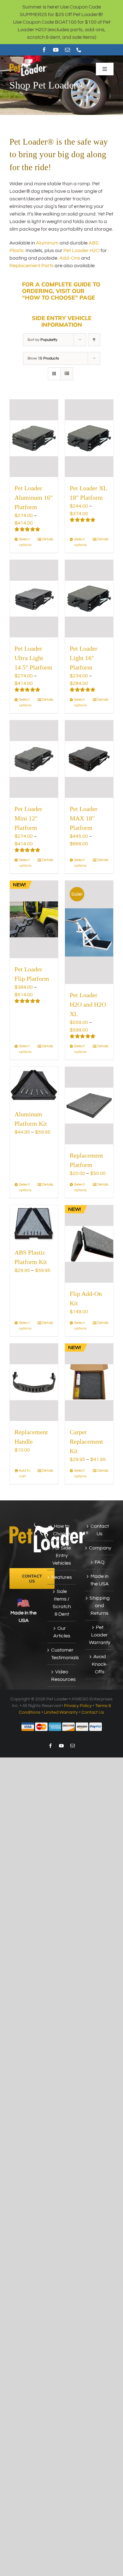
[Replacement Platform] (89, 1106)
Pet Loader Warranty (100, 1635)
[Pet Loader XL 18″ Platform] (89, 438)
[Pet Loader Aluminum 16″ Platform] (34, 438)
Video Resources (62, 1676)
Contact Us (100, 1530)
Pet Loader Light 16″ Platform (84, 658)
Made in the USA (100, 1580)
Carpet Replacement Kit (86, 1441)
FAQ (100, 1562)
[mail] (67, 50)
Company (100, 1548)
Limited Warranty (61, 1712)
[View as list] (67, 374)
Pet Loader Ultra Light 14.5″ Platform (33, 658)
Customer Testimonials (62, 1654)
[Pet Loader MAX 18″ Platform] (89, 759)
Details (48, 539)
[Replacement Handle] (34, 1382)
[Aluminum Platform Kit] (34, 1085)
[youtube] (56, 50)
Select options (25, 542)
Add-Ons (70, 258)
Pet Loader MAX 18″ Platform (84, 818)
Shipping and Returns (100, 1606)
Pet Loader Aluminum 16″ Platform (34, 497)
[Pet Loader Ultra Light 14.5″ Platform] (34, 599)
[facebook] (44, 50)
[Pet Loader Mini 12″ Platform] (34, 759)
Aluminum (47, 243)
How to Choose (62, 1530)
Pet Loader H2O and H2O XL (88, 1004)
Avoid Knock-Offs (100, 1664)
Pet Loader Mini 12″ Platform (28, 818)
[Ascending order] (94, 340)
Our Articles (62, 1632)
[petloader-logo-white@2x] (28, 64)
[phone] (79, 50)
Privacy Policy (78, 1706)
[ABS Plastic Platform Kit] (34, 1223)
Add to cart (25, 1473)
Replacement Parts (32, 266)
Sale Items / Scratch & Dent (62, 1603)
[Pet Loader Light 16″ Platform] (89, 599)
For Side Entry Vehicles (62, 1555)
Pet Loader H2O (82, 250)
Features (62, 1577)
